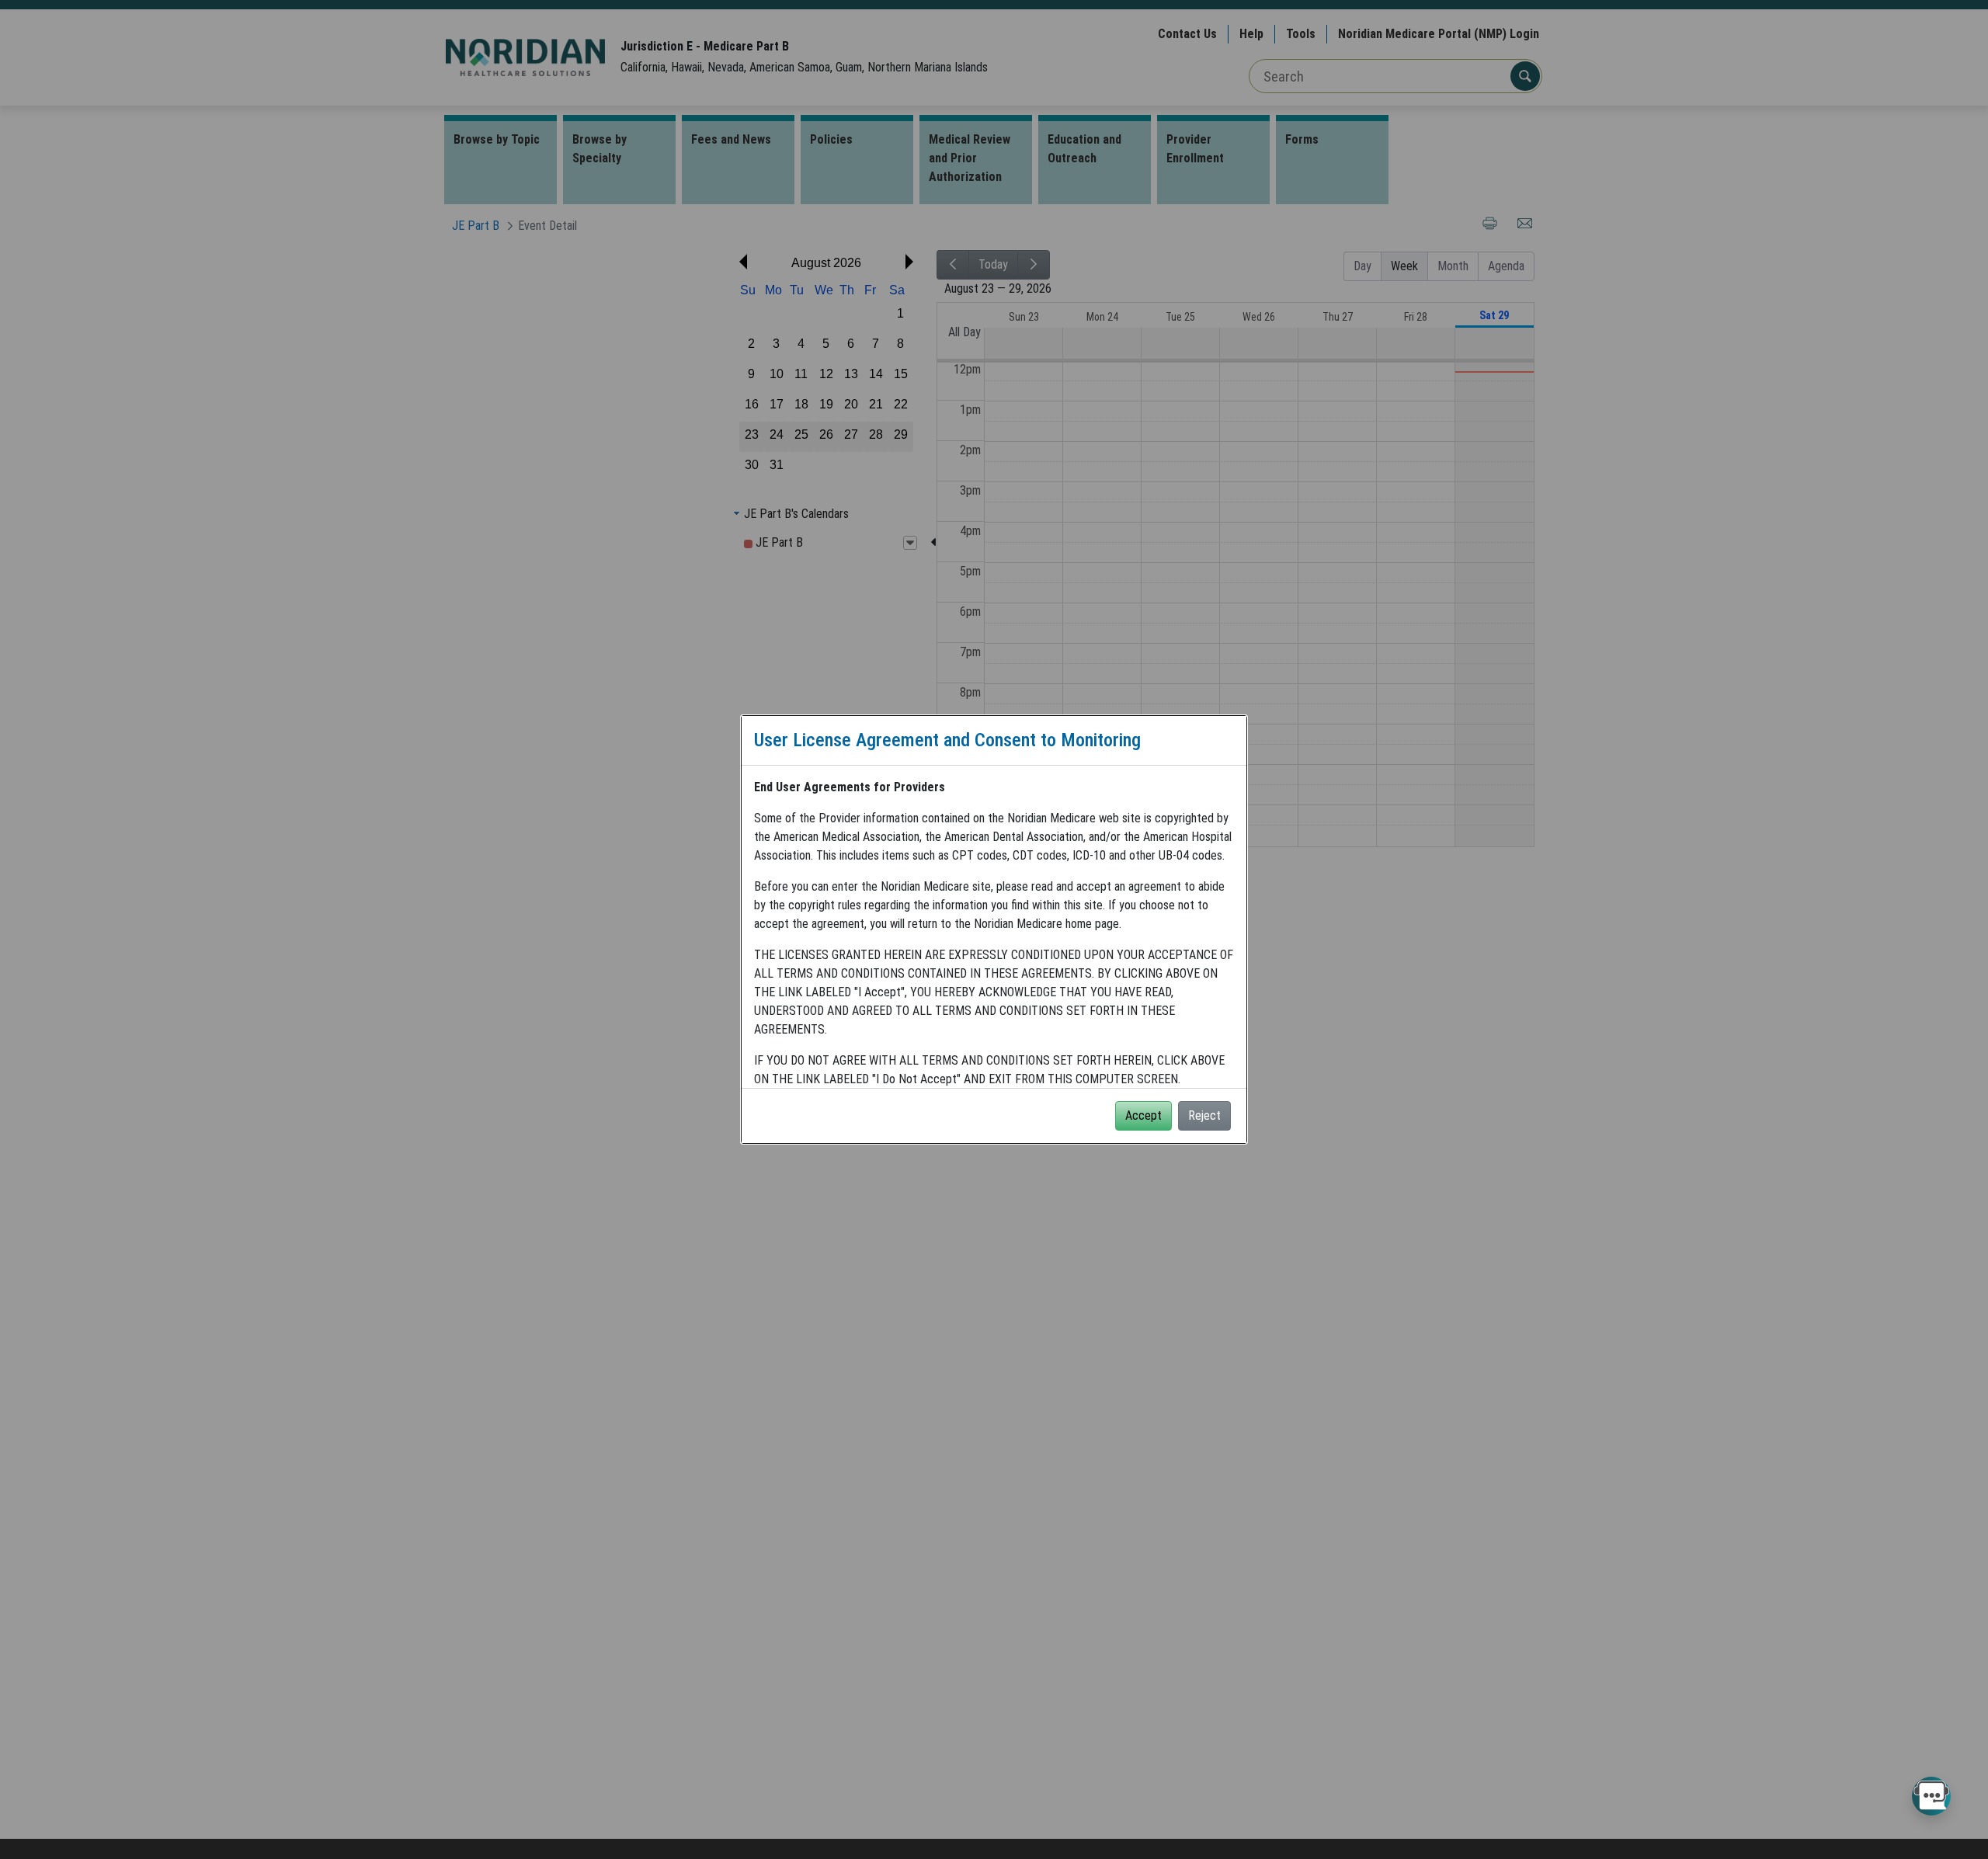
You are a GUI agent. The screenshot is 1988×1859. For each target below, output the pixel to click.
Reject (1204, 1115)
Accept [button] (1143, 1115)
